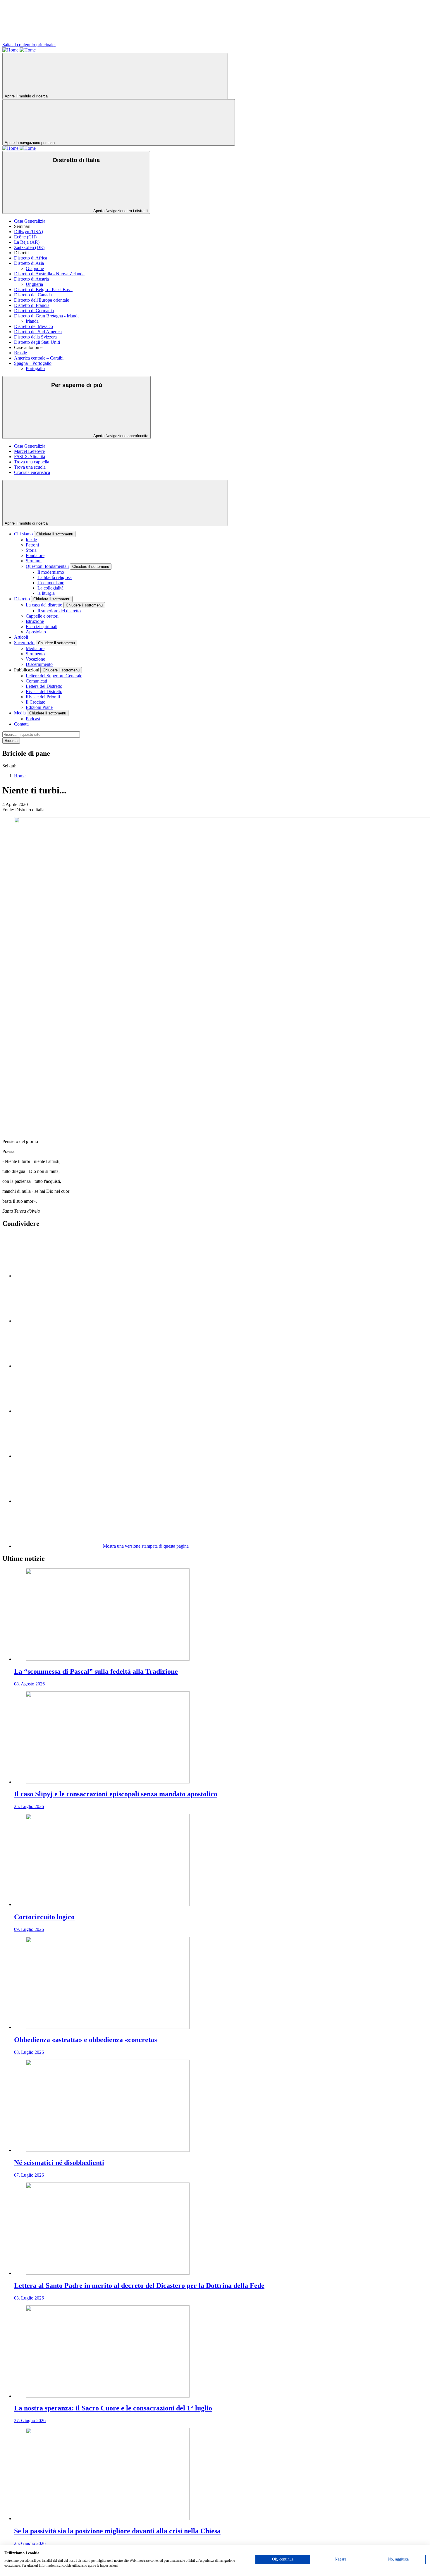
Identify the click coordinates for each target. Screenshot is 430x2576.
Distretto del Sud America (38, 332)
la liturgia (46, 593)
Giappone (35, 268)
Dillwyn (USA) (29, 232)
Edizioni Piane (39, 707)
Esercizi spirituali (42, 627)
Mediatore (35, 648)
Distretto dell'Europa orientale (42, 300)
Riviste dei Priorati (43, 697)
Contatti (21, 724)
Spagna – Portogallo (33, 363)
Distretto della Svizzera (35, 337)
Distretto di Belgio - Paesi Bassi (43, 289)
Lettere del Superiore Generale (54, 676)
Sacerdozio (24, 643)
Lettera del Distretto (44, 686)
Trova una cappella (32, 462)
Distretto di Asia (29, 263)
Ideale (31, 540)
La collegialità (50, 588)
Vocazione (35, 659)
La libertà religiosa (55, 577)
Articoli (21, 637)
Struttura (34, 561)
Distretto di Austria (31, 279)
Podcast (33, 719)
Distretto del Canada (33, 295)
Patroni (32, 545)
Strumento (35, 654)
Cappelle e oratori (42, 616)
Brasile (20, 353)
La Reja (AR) (27, 242)
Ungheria (34, 284)
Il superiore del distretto (59, 611)
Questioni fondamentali (47, 566)
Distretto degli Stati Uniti (37, 342)
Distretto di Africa (31, 258)
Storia (31, 550)
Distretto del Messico (33, 326)
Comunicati (36, 681)
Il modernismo (51, 572)
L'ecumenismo (51, 583)
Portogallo (35, 368)
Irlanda (32, 321)
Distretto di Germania (34, 311)
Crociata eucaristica (32, 472)
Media (20, 713)
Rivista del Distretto (44, 691)
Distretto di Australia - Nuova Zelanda (49, 274)
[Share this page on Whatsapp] (58, 1411)
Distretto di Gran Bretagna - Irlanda (47, 316)
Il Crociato (36, 702)
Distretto (22, 599)
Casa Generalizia (30, 221)
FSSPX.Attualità (30, 457)
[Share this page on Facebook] (58, 1321)
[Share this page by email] (58, 1366)
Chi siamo (23, 534)
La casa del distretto (44, 605)
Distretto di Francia (32, 305)
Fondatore (35, 555)
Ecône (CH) (25, 237)
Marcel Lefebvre (29, 451)
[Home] (11, 50)
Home (20, 776)
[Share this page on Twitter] (58, 1276)
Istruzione (35, 621)
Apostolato (36, 632)
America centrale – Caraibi (39, 358)
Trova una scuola (30, 467)
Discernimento (39, 664)
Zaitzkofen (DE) (29, 247)
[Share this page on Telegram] (58, 1501)
